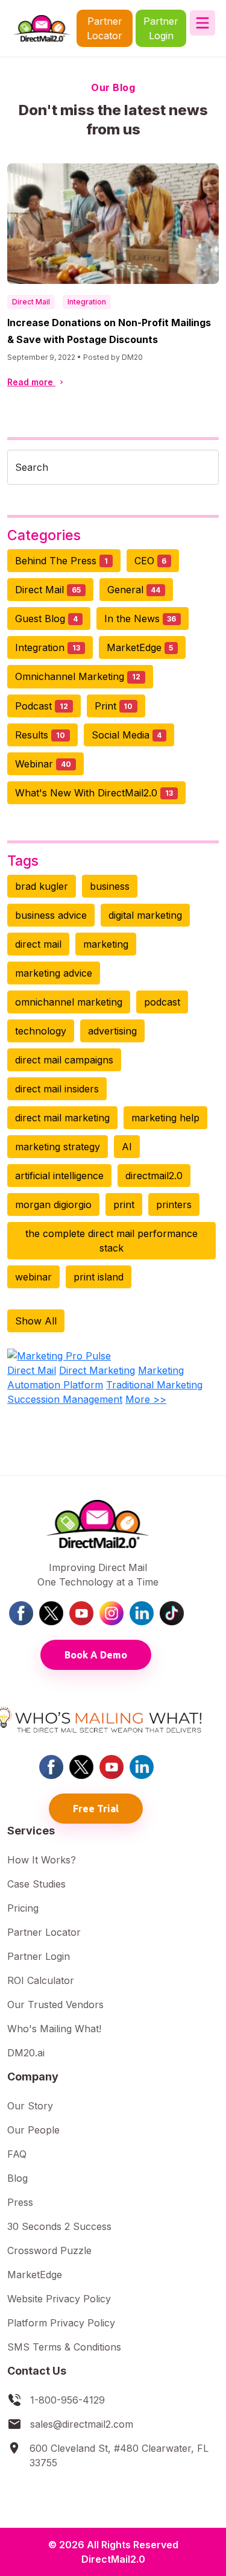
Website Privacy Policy (59, 2299)
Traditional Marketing (154, 1385)
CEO (151, 561)
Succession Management (65, 1399)
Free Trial (96, 1809)
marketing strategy (58, 1147)
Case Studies (36, 1884)
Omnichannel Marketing (78, 676)
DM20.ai (26, 2053)
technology (41, 1031)
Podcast (42, 706)
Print (114, 706)
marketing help (165, 1118)
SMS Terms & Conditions (64, 2347)
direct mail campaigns (64, 1060)
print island (99, 1277)
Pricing (23, 1908)
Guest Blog (46, 619)
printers (174, 1205)
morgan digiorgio (53, 1205)
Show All (36, 1321)
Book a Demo (96, 1655)
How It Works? (42, 1860)
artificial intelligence (59, 1176)
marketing (106, 944)
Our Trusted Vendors (55, 2004)
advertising (112, 1031)
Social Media (127, 735)
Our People (33, 2130)
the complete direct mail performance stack (111, 1241)
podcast (162, 1002)
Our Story (30, 2106)
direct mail (38, 944)
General (134, 590)
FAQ (17, 2154)
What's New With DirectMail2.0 (94, 793)
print (124, 1205)
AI (127, 1147)
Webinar (43, 764)
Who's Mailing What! (54, 2029)
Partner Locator (105, 28)
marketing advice (54, 973)
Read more (31, 382)
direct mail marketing (62, 1118)
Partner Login (161, 28)
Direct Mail (31, 302)
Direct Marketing (97, 1370)
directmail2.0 (154, 1176)
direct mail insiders (57, 1089)
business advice (51, 915)
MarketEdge (140, 647)
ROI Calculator (41, 1980)
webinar (33, 1277)
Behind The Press (61, 561)
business (110, 886)
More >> (146, 1399)
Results (40, 735)
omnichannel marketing (69, 1002)
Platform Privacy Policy (61, 2323)
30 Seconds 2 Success (59, 2226)
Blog (17, 2178)
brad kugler (42, 886)
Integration (87, 302)
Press (20, 2202)
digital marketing (145, 915)
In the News (140, 619)
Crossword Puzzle (49, 2250)
